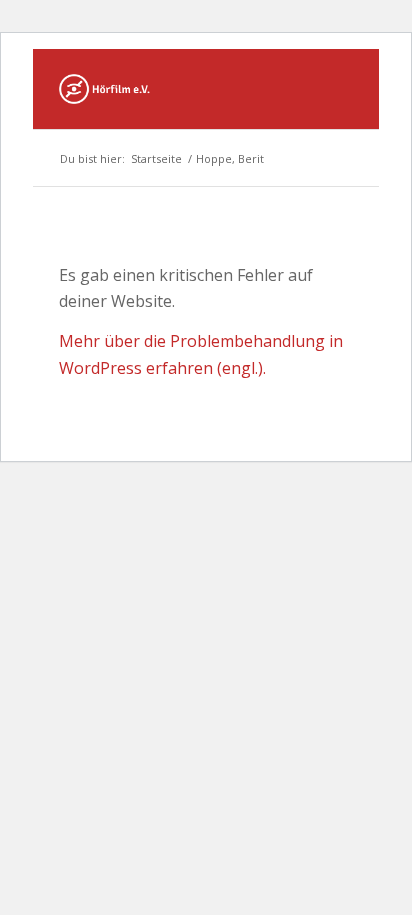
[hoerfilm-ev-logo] (176, 89)
